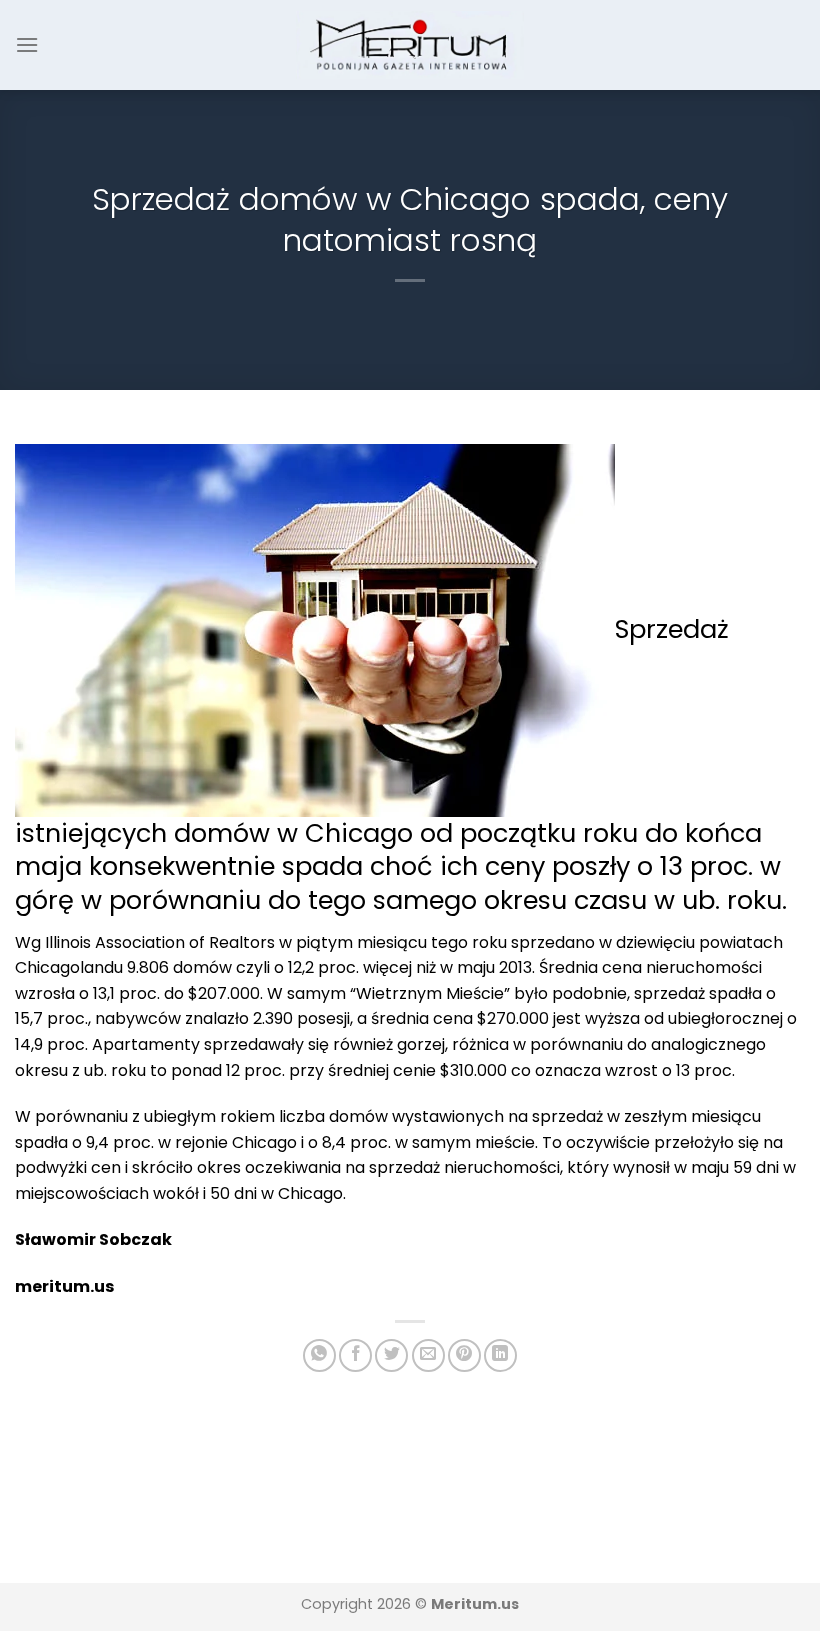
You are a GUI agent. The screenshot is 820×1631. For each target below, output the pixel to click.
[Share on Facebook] (355, 1355)
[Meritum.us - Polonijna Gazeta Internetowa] (410, 44)
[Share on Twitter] (391, 1355)
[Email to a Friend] (428, 1355)
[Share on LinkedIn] (500, 1355)
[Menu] (27, 44)
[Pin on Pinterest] (464, 1355)
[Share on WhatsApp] (319, 1355)
